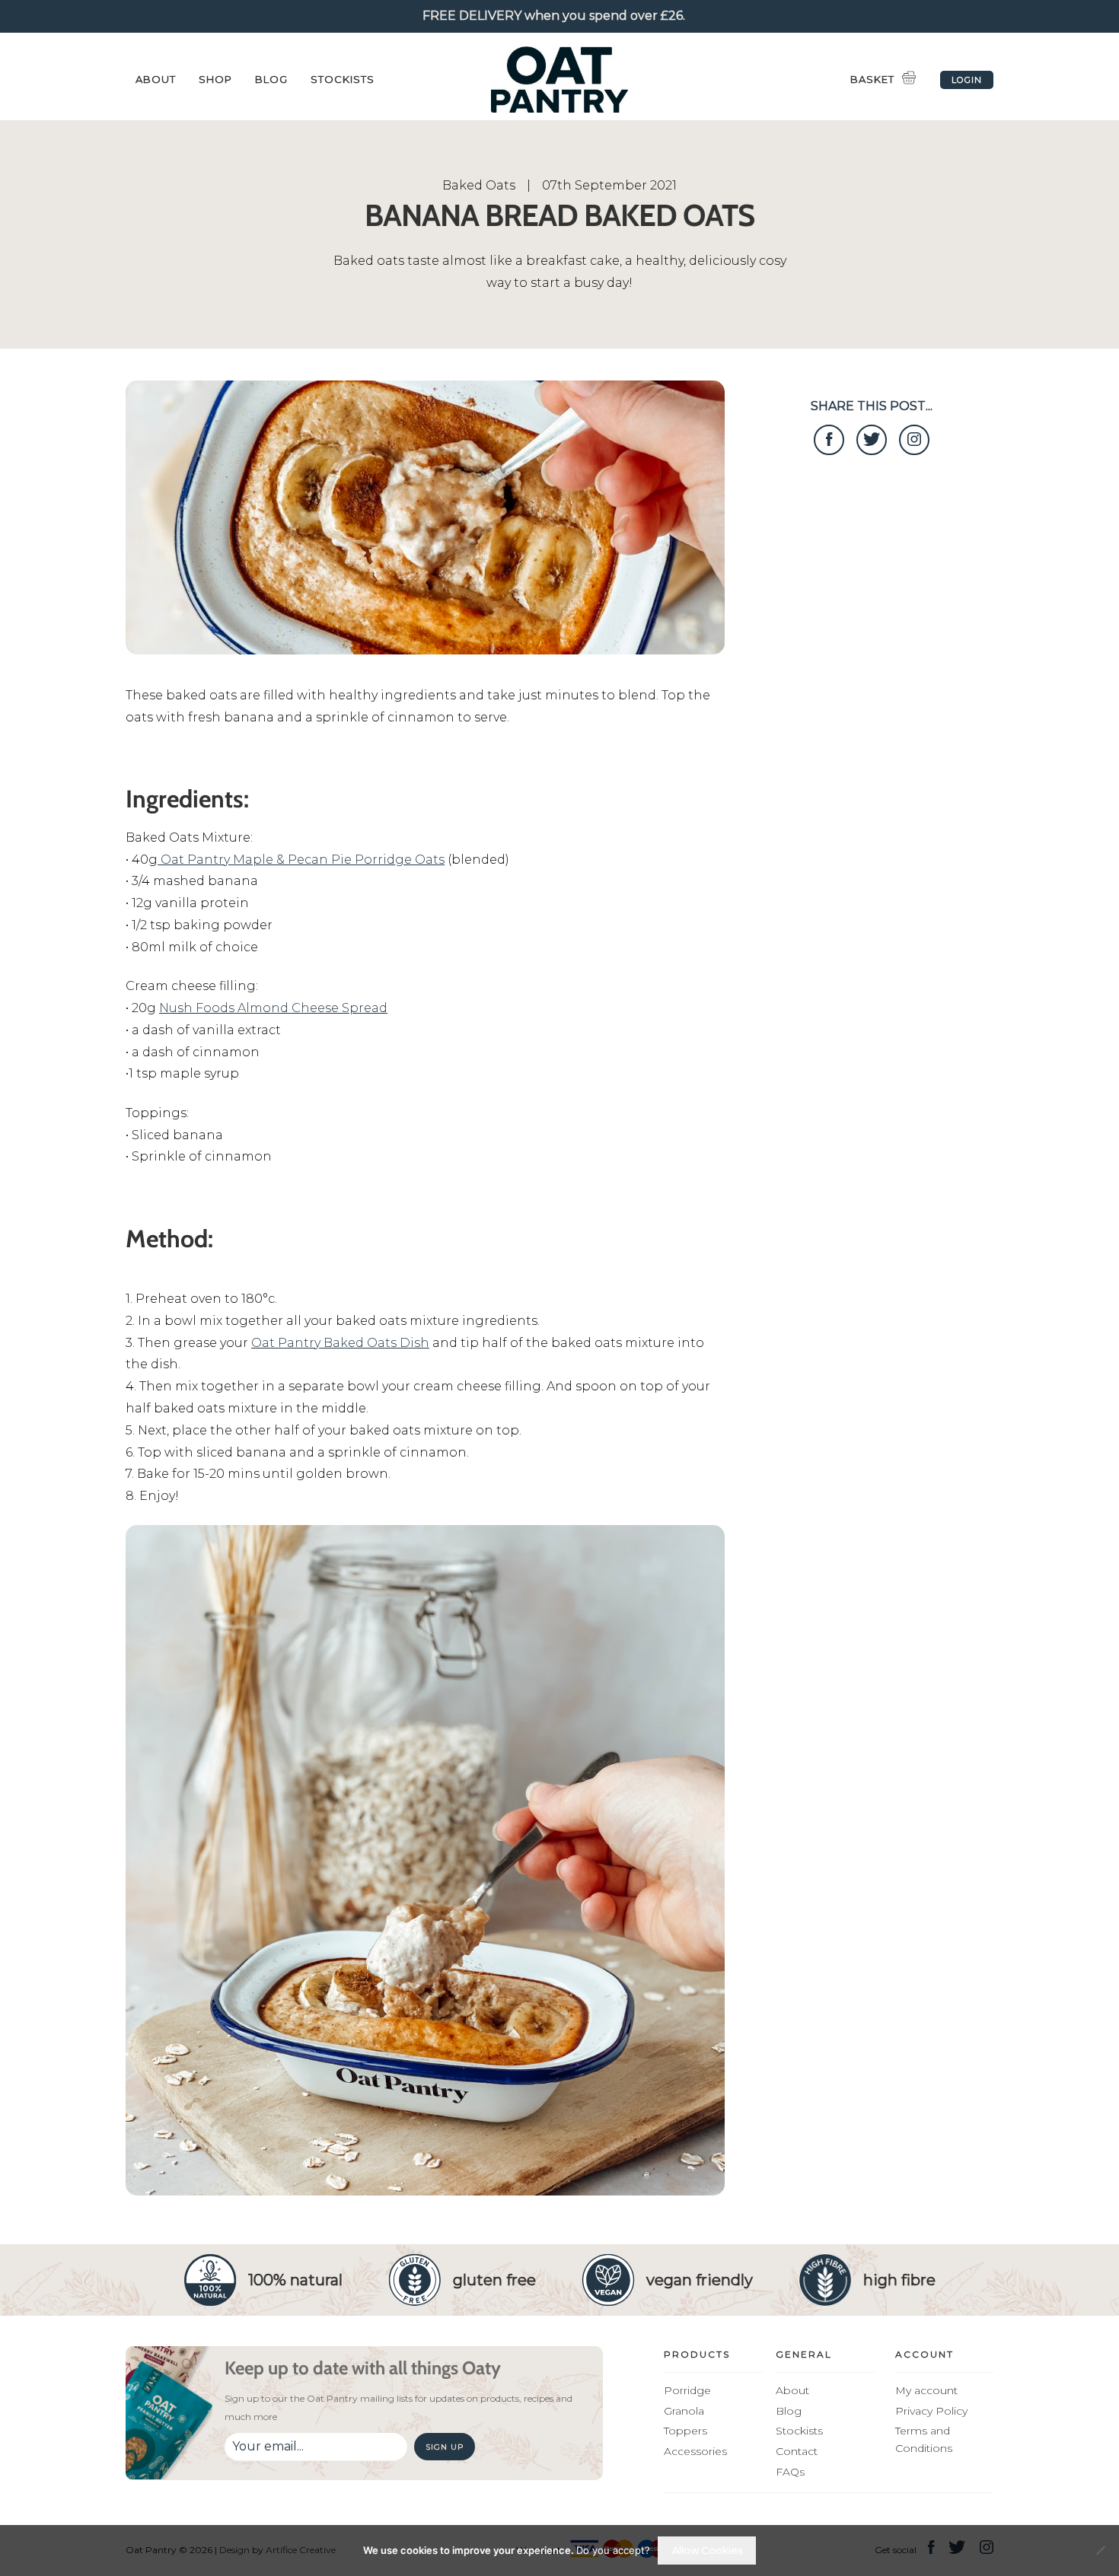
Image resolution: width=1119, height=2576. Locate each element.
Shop (215, 79)
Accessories (695, 2451)
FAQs (790, 2472)
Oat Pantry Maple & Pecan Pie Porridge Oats (301, 860)
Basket (872, 79)
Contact (797, 2451)
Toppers (685, 2431)
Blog (271, 79)
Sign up (445, 2447)
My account (926, 2390)
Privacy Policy (931, 2411)
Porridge (687, 2390)
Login (967, 80)
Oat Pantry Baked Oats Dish (340, 1343)
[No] (1100, 2550)
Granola (684, 2411)
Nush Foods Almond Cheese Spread (273, 1008)
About (156, 79)
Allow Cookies (707, 2550)
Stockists (343, 79)
